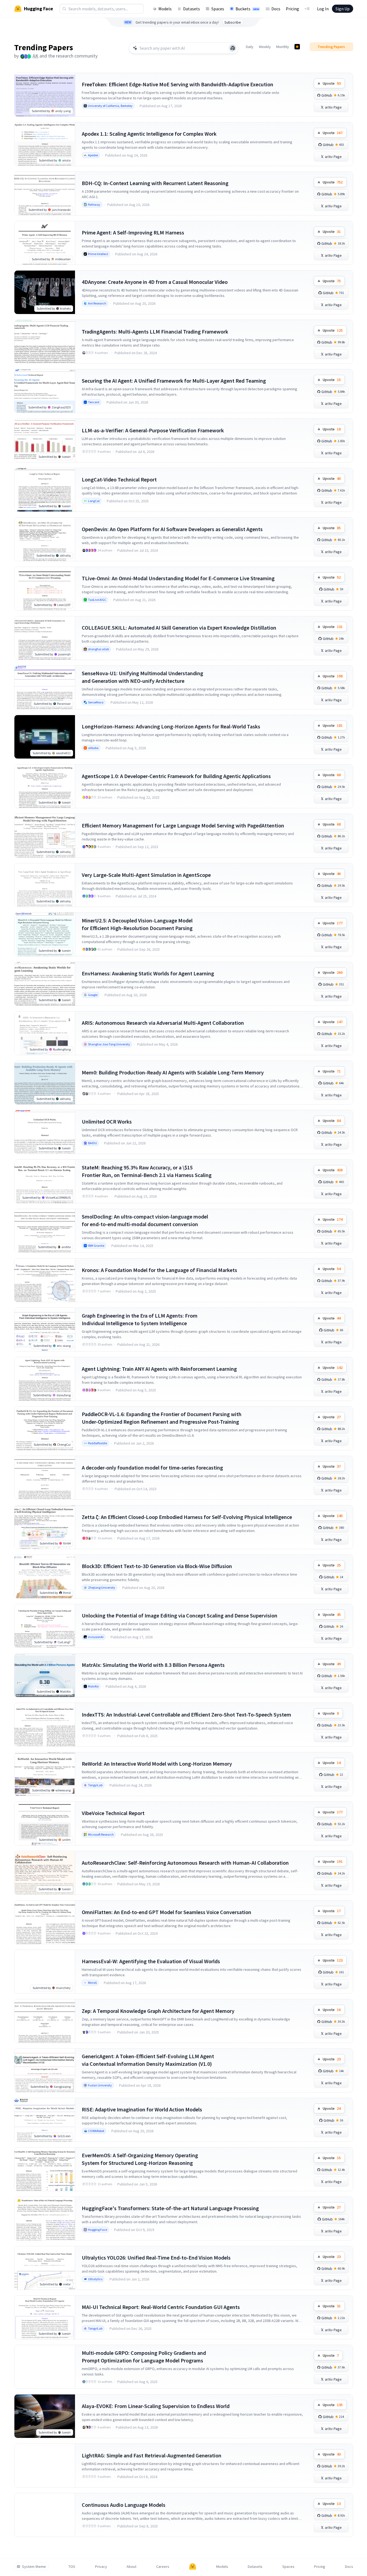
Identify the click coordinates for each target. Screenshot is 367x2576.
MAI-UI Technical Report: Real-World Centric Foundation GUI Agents (161, 2307)
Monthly (283, 47)
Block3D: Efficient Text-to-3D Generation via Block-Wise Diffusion (157, 1566)
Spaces (218, 9)
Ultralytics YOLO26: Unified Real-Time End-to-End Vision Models (156, 2258)
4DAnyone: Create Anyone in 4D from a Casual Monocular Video (155, 282)
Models (165, 9)
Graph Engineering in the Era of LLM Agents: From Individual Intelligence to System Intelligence (140, 1319)
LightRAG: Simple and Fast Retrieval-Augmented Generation (152, 2455)
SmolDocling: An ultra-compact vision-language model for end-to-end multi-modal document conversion (145, 1220)
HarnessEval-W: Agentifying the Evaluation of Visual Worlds (151, 1961)
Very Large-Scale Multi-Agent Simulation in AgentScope (146, 875)
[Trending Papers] (297, 47)
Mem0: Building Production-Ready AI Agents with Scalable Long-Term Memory (173, 1072)
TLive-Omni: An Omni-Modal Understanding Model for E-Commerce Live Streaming (178, 578)
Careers (163, 2567)
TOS (72, 2567)
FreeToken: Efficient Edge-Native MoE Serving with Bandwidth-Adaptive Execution (178, 84)
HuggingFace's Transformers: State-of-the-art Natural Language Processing (170, 2208)
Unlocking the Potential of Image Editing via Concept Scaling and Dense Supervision (180, 1615)
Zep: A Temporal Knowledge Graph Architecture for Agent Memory (158, 2011)
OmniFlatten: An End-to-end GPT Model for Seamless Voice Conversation (167, 1912)
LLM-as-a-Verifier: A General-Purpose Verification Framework (153, 430)
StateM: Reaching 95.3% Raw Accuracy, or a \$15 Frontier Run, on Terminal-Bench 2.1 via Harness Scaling (147, 1171)
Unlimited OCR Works (107, 1122)
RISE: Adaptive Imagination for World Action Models (142, 2109)
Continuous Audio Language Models (124, 2505)
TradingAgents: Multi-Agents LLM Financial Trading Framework (155, 331)
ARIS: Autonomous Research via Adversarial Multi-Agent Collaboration (163, 1023)
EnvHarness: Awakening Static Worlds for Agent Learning (148, 973)
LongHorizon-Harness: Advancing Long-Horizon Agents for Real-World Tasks (171, 726)
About (131, 2567)
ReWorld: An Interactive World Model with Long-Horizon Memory (157, 1764)
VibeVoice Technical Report (113, 1813)
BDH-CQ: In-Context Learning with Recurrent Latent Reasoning (155, 183)
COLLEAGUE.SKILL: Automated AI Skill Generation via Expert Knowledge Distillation (179, 628)
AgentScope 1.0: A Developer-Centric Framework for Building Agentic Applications (176, 776)
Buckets (247, 9)
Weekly (265, 47)
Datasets (192, 9)
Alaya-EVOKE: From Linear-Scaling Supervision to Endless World (156, 2406)
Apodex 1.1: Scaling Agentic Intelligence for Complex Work (149, 134)
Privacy (101, 2567)
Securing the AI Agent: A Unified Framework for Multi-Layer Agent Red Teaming (174, 381)
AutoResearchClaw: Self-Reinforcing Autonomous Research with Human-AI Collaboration (185, 1863)
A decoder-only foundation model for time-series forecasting (152, 1468)
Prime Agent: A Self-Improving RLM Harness (133, 232)
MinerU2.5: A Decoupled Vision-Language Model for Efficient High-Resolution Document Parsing (137, 924)
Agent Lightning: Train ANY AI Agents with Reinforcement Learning (159, 1369)
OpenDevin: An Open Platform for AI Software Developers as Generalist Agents (172, 529)
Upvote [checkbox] (332, 83)
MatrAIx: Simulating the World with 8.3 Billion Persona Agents (153, 1665)
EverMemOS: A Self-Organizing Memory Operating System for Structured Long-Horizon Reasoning (140, 2159)
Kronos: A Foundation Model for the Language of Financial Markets (159, 1270)
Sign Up (343, 9)
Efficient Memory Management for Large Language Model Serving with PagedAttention (183, 825)
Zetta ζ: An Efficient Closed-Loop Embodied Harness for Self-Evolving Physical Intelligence (187, 1517)
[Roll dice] (233, 48)
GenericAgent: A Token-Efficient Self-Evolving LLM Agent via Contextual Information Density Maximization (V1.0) (148, 2060)
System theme (34, 2567)
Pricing (292, 9)
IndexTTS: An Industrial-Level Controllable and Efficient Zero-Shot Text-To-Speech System (186, 1714)
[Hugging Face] (193, 2567)
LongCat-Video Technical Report (119, 479)
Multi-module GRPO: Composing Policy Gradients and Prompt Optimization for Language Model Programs (144, 2357)
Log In (323, 9)
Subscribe (233, 22)
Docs (276, 9)
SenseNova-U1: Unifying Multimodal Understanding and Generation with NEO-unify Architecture (142, 677)
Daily (250, 47)
